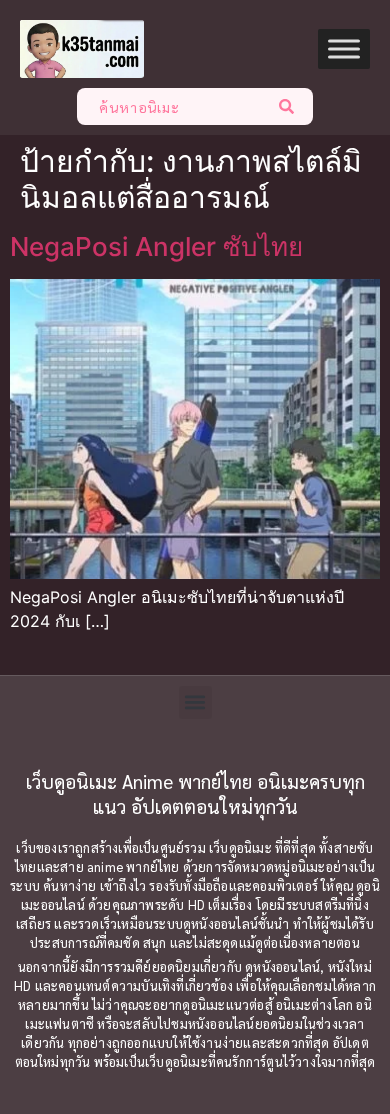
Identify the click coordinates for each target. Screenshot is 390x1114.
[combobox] (172, 106)
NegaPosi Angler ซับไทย (156, 246)
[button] (195, 702)
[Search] (290, 106)
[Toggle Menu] (344, 49)
